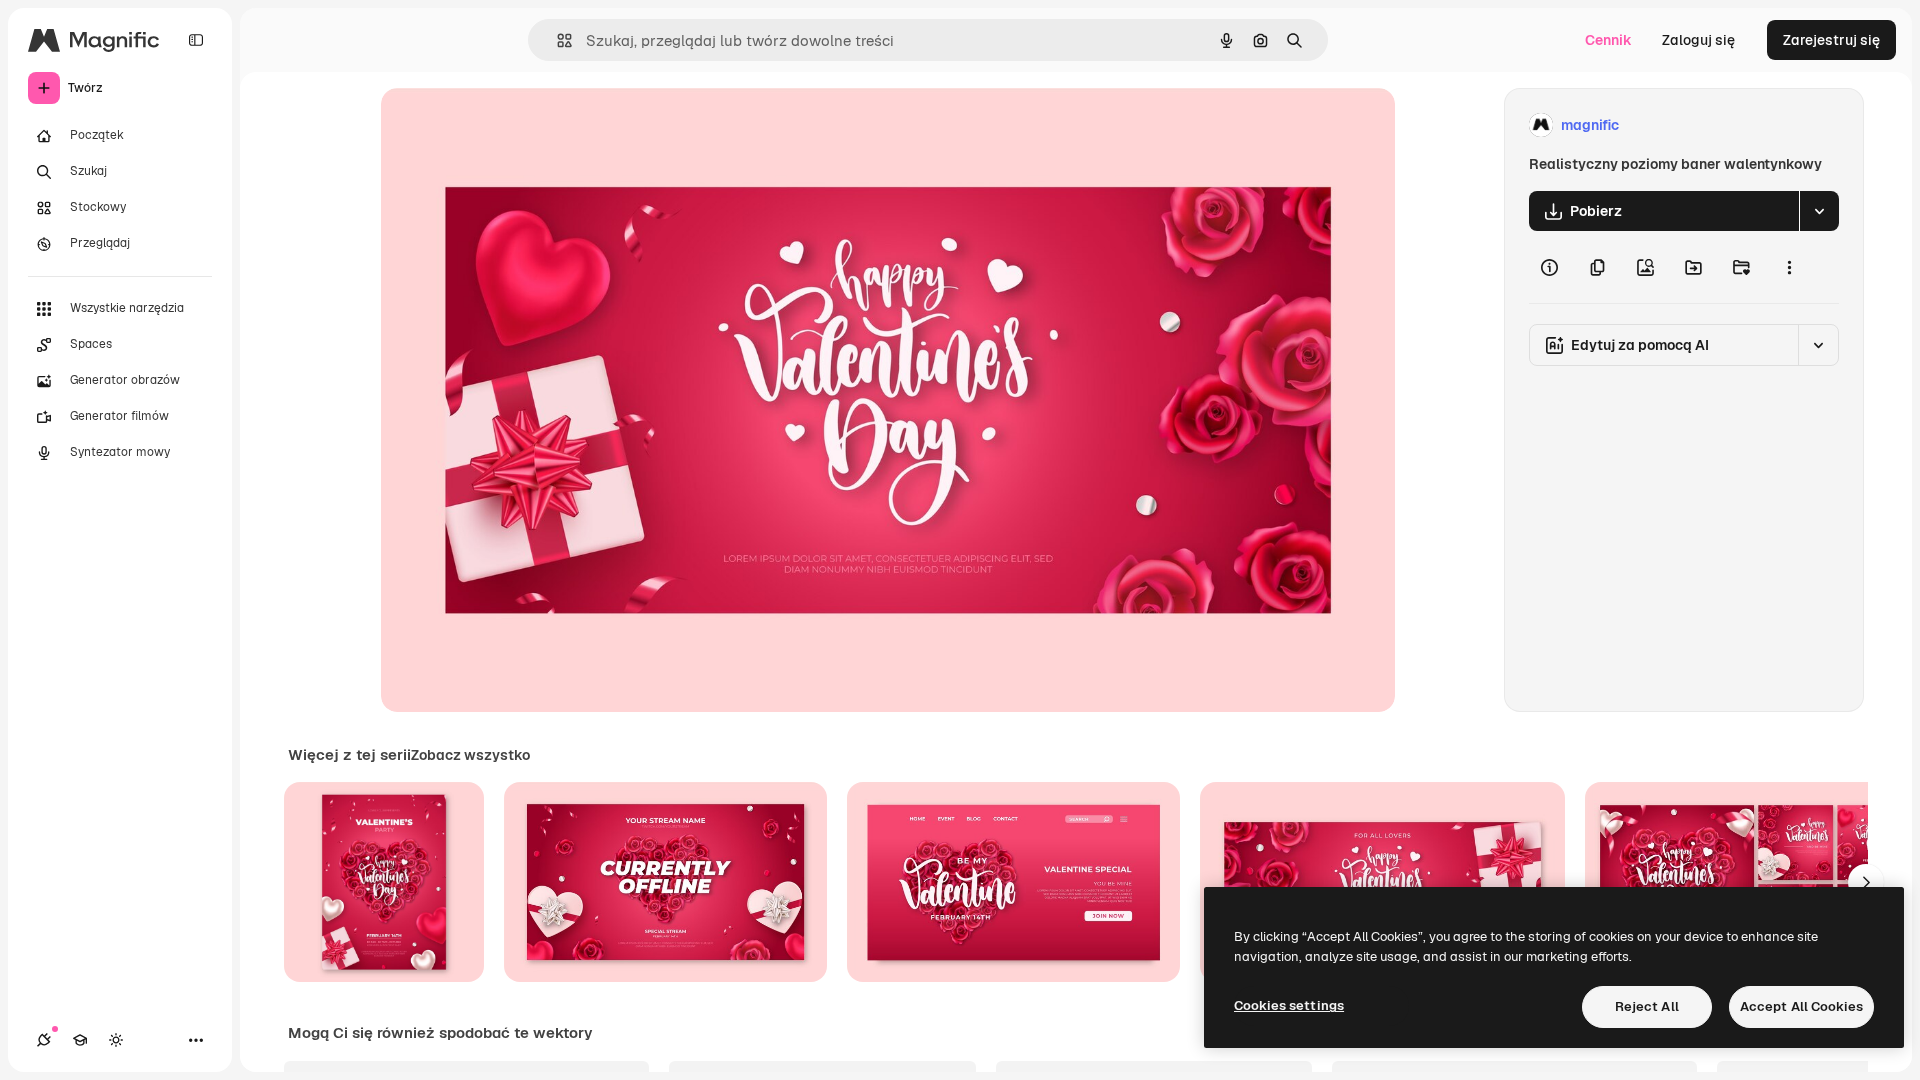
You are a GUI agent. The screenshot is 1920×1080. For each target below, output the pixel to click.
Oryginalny (519, 125)
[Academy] (80, 1040)
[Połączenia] (44, 1040)
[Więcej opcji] (1789, 267)
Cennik (1608, 40)
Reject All (1647, 1006)
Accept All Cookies (1801, 1006)
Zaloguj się (1698, 40)
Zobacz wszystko (470, 755)
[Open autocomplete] (556, 40)
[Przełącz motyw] (116, 1040)
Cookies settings (1289, 1005)
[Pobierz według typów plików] (1819, 211)
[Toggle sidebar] (196, 40)
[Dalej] (1866, 882)
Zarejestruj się (1831, 40)
